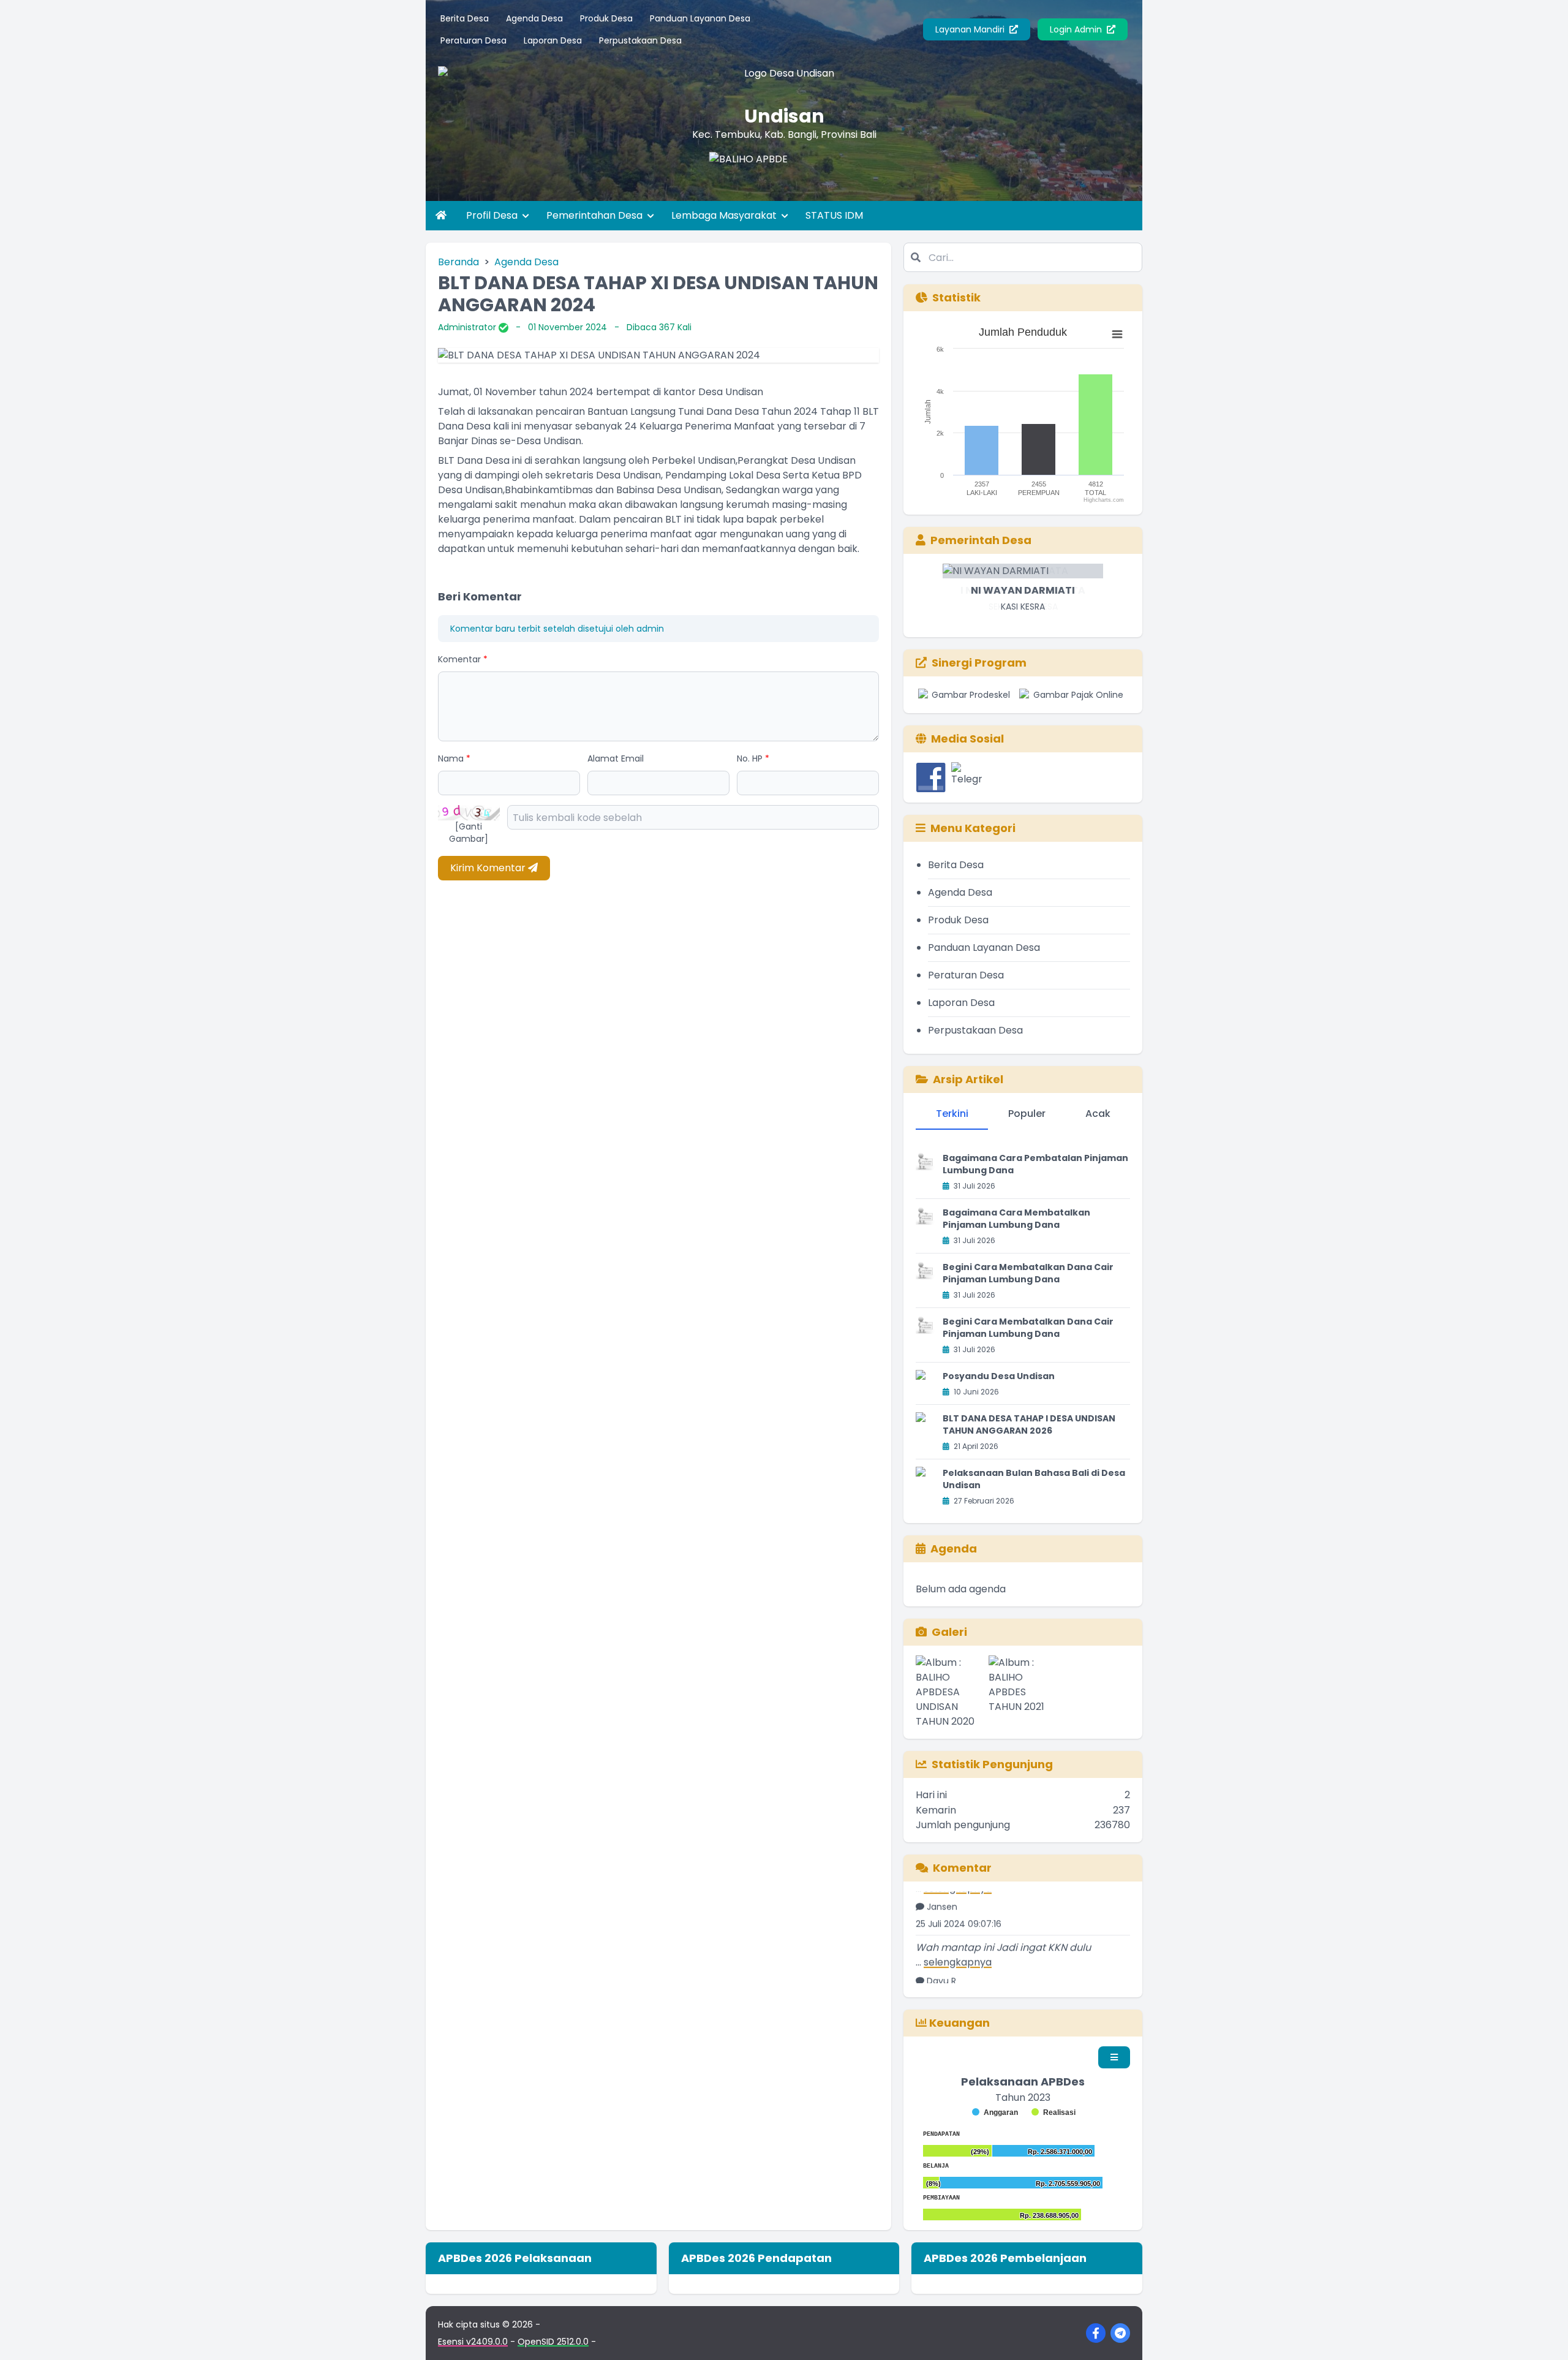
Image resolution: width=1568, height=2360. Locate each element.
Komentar (463, 659)
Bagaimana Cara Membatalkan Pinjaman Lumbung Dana (1016, 1219)
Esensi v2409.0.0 (473, 2342)
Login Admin (1077, 29)
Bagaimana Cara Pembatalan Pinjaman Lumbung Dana (1035, 1164)
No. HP (753, 758)
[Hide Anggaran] (995, 2112)
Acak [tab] (1098, 1114)
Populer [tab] (1027, 1114)
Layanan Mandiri (971, 29)
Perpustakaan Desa (640, 40)
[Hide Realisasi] (1053, 2112)
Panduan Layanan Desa (700, 18)
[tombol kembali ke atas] (1543, 2335)
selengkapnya (958, 1932)
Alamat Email (616, 758)
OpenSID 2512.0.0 (553, 2342)
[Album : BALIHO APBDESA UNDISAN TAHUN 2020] (950, 1692)
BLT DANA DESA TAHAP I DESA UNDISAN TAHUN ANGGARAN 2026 (1029, 1424)
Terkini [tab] (952, 1114)
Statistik (956, 297)
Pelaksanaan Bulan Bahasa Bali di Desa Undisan (1034, 1479)
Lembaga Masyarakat (725, 215)
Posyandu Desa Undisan (999, 1376)
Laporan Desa (553, 40)
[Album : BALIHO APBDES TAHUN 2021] (1023, 1692)
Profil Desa (493, 215)
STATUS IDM (834, 215)
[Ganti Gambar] (469, 833)
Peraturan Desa (473, 40)
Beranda (458, 262)
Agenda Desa (534, 18)
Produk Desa (606, 18)
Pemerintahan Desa (596, 215)
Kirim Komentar (489, 868)
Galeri (949, 1632)
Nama (454, 758)
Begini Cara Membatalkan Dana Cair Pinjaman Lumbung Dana (1028, 1273)
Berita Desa (465, 18)
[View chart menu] (1117, 335)
